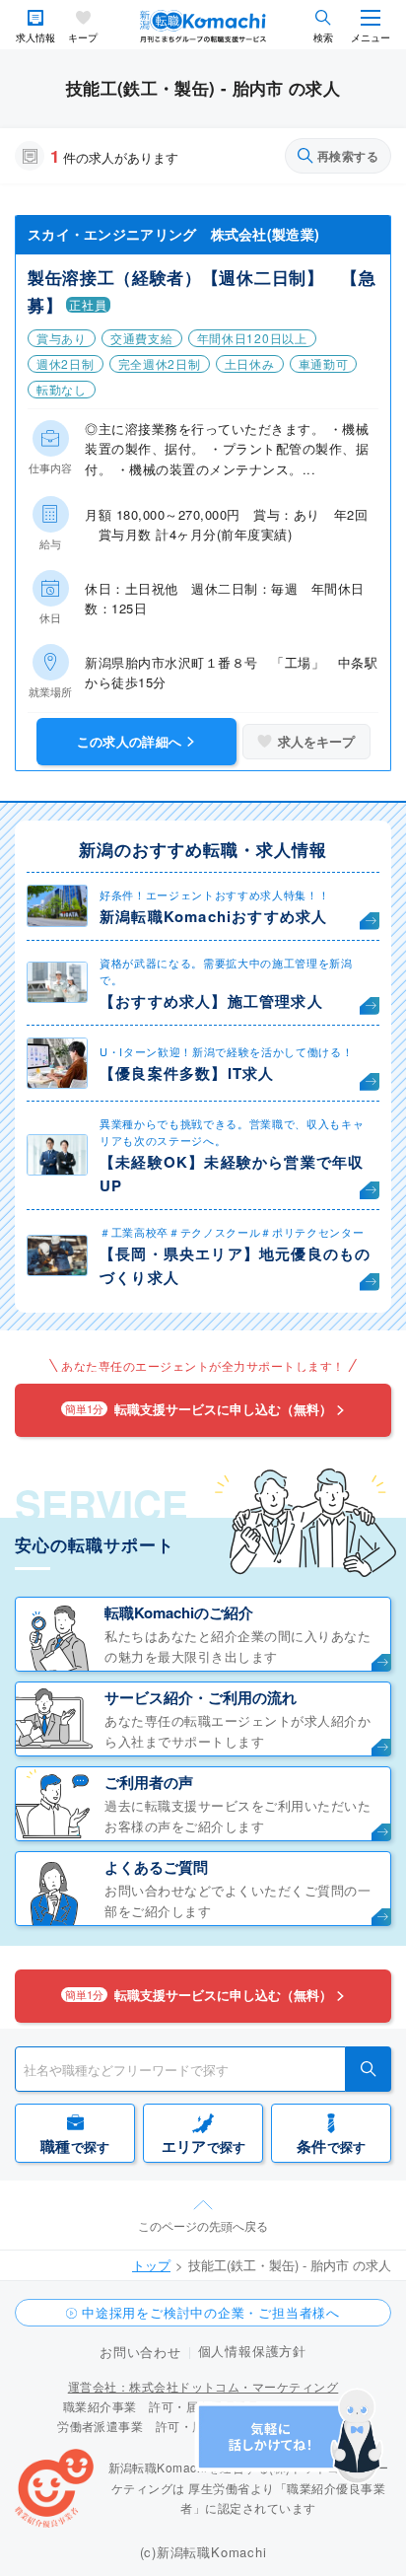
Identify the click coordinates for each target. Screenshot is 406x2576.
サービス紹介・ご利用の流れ (201, 1697)
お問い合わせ (140, 2352)
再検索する (348, 156)
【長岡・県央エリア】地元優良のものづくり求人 (235, 1265)
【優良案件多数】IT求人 (187, 1073)
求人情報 (35, 38)
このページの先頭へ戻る (203, 2225)
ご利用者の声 (149, 1782)
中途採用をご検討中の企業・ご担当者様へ (211, 2312)
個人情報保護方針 (252, 2351)
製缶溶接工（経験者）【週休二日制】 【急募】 (202, 291)
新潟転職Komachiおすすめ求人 (213, 916)
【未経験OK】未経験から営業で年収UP (232, 1174)
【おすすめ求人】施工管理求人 (211, 1001)
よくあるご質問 (156, 1867)
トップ (151, 2265)
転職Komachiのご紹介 (179, 1612)
